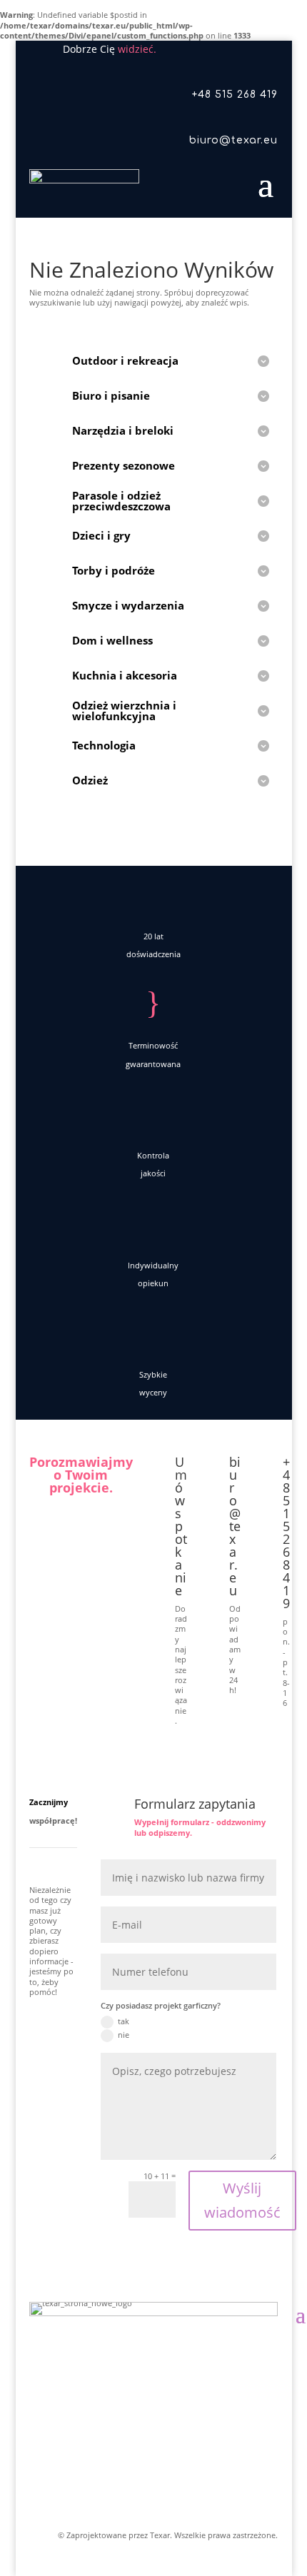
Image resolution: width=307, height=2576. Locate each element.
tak (124, 2021)
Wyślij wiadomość (242, 2200)
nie (124, 2035)
